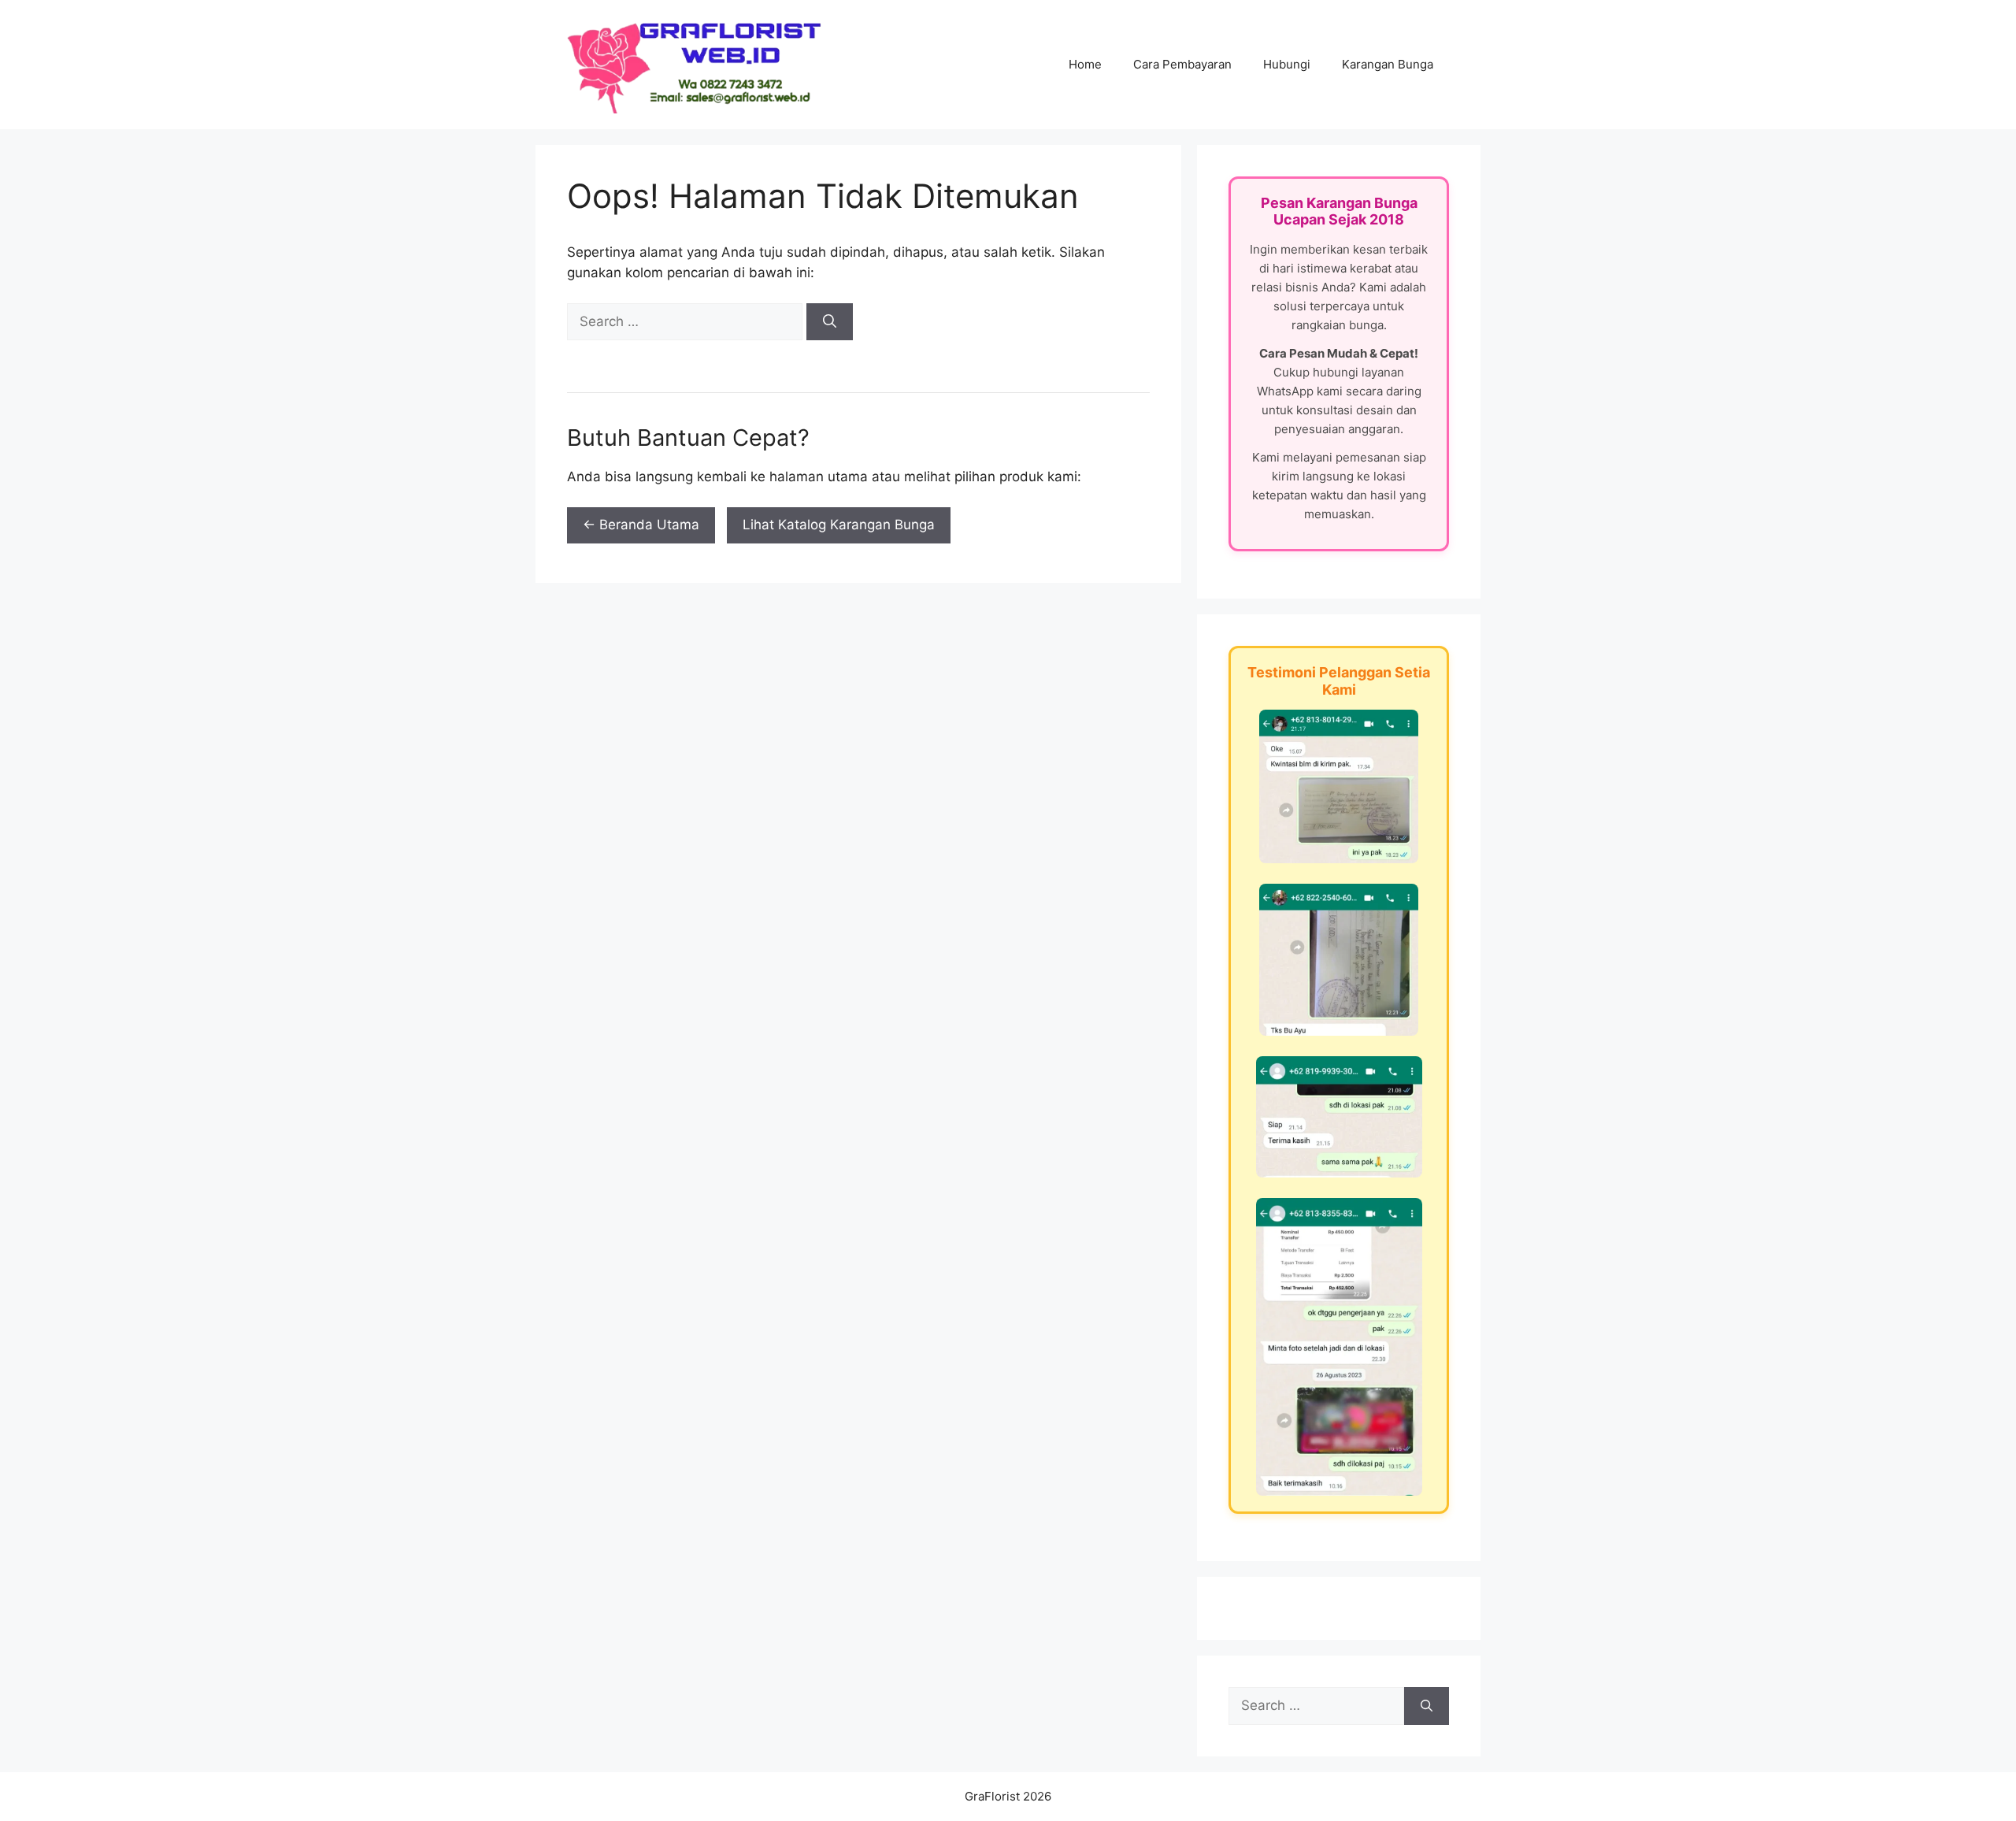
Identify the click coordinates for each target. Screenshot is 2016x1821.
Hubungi (1287, 64)
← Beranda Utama (641, 525)
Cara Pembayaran (1182, 64)
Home (1085, 64)
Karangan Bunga (1388, 64)
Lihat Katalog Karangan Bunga (839, 525)
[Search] (830, 322)
